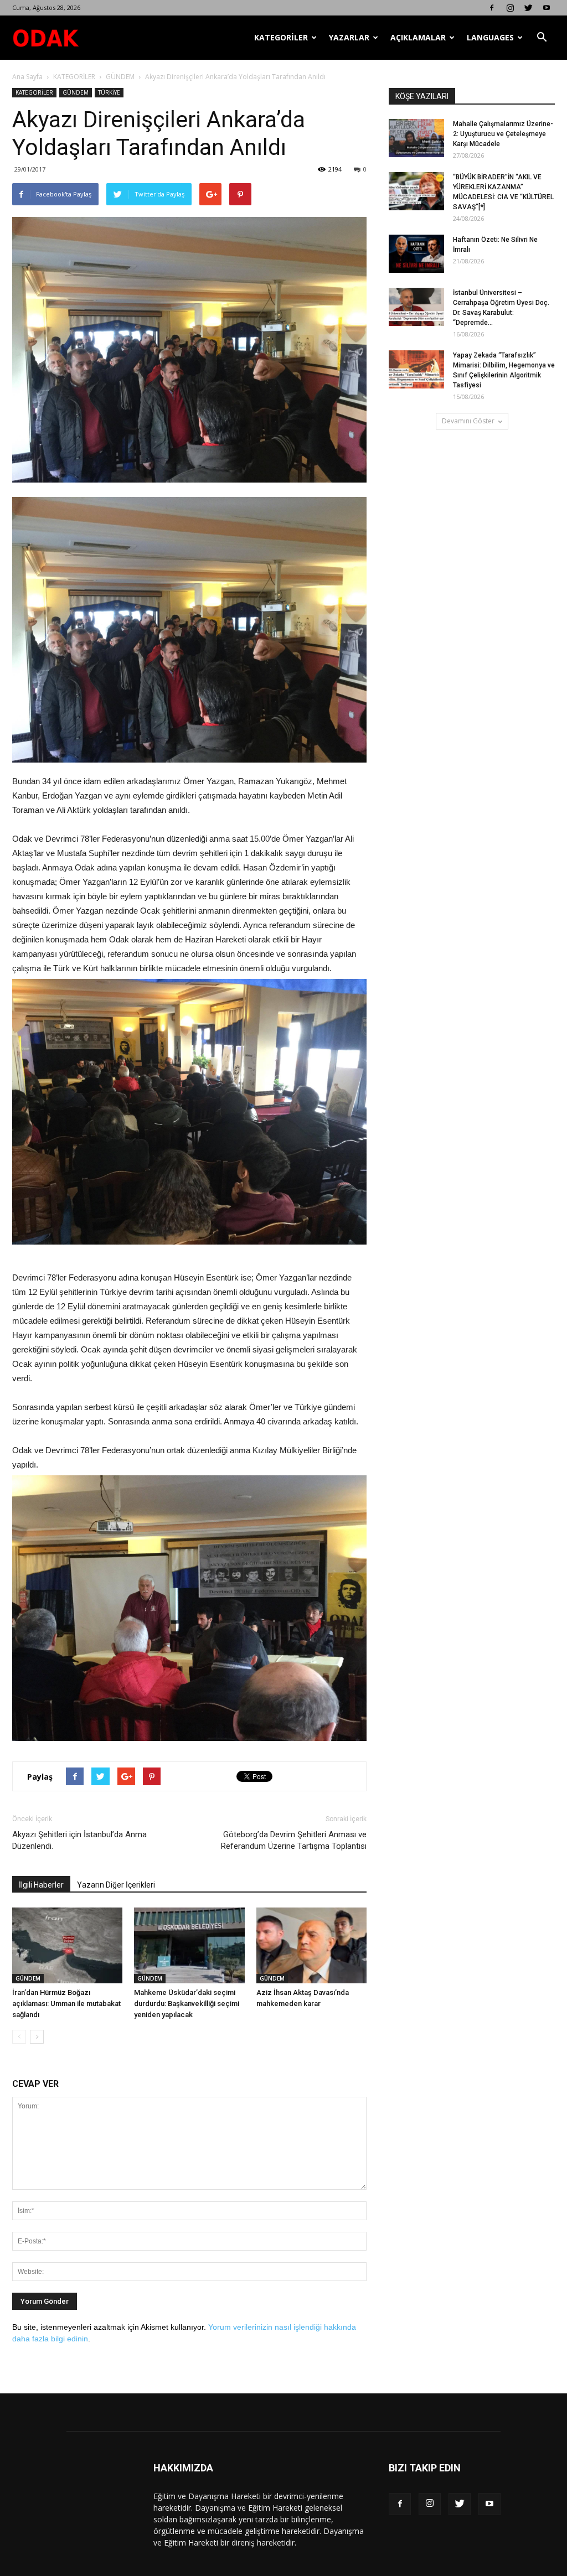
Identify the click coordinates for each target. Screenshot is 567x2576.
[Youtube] (547, 8)
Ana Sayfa (27, 77)
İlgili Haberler (41, 1885)
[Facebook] (492, 8)
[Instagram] (510, 8)
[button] (542, 38)
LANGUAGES (490, 37)
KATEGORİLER (281, 37)
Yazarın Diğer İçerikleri (116, 1885)
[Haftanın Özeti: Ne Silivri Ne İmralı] (416, 254)
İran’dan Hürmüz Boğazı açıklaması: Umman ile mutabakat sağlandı (66, 2004)
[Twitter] (528, 8)
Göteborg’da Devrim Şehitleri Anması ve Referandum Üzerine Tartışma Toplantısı (294, 1840)
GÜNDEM (120, 77)
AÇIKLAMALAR (418, 37)
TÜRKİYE (109, 92)
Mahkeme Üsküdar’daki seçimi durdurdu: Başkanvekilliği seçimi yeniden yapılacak (187, 2004)
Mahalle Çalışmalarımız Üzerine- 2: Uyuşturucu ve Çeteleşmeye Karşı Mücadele (503, 134)
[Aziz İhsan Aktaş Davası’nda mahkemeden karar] (311, 1945)
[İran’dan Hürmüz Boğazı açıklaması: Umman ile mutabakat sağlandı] (67, 1945)
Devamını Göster (468, 421)
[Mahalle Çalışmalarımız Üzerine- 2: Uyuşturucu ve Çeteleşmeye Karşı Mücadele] (416, 138)
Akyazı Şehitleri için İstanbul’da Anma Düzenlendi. (79, 1840)
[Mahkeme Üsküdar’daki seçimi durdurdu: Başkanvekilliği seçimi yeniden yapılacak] (189, 1945)
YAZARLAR (349, 37)
